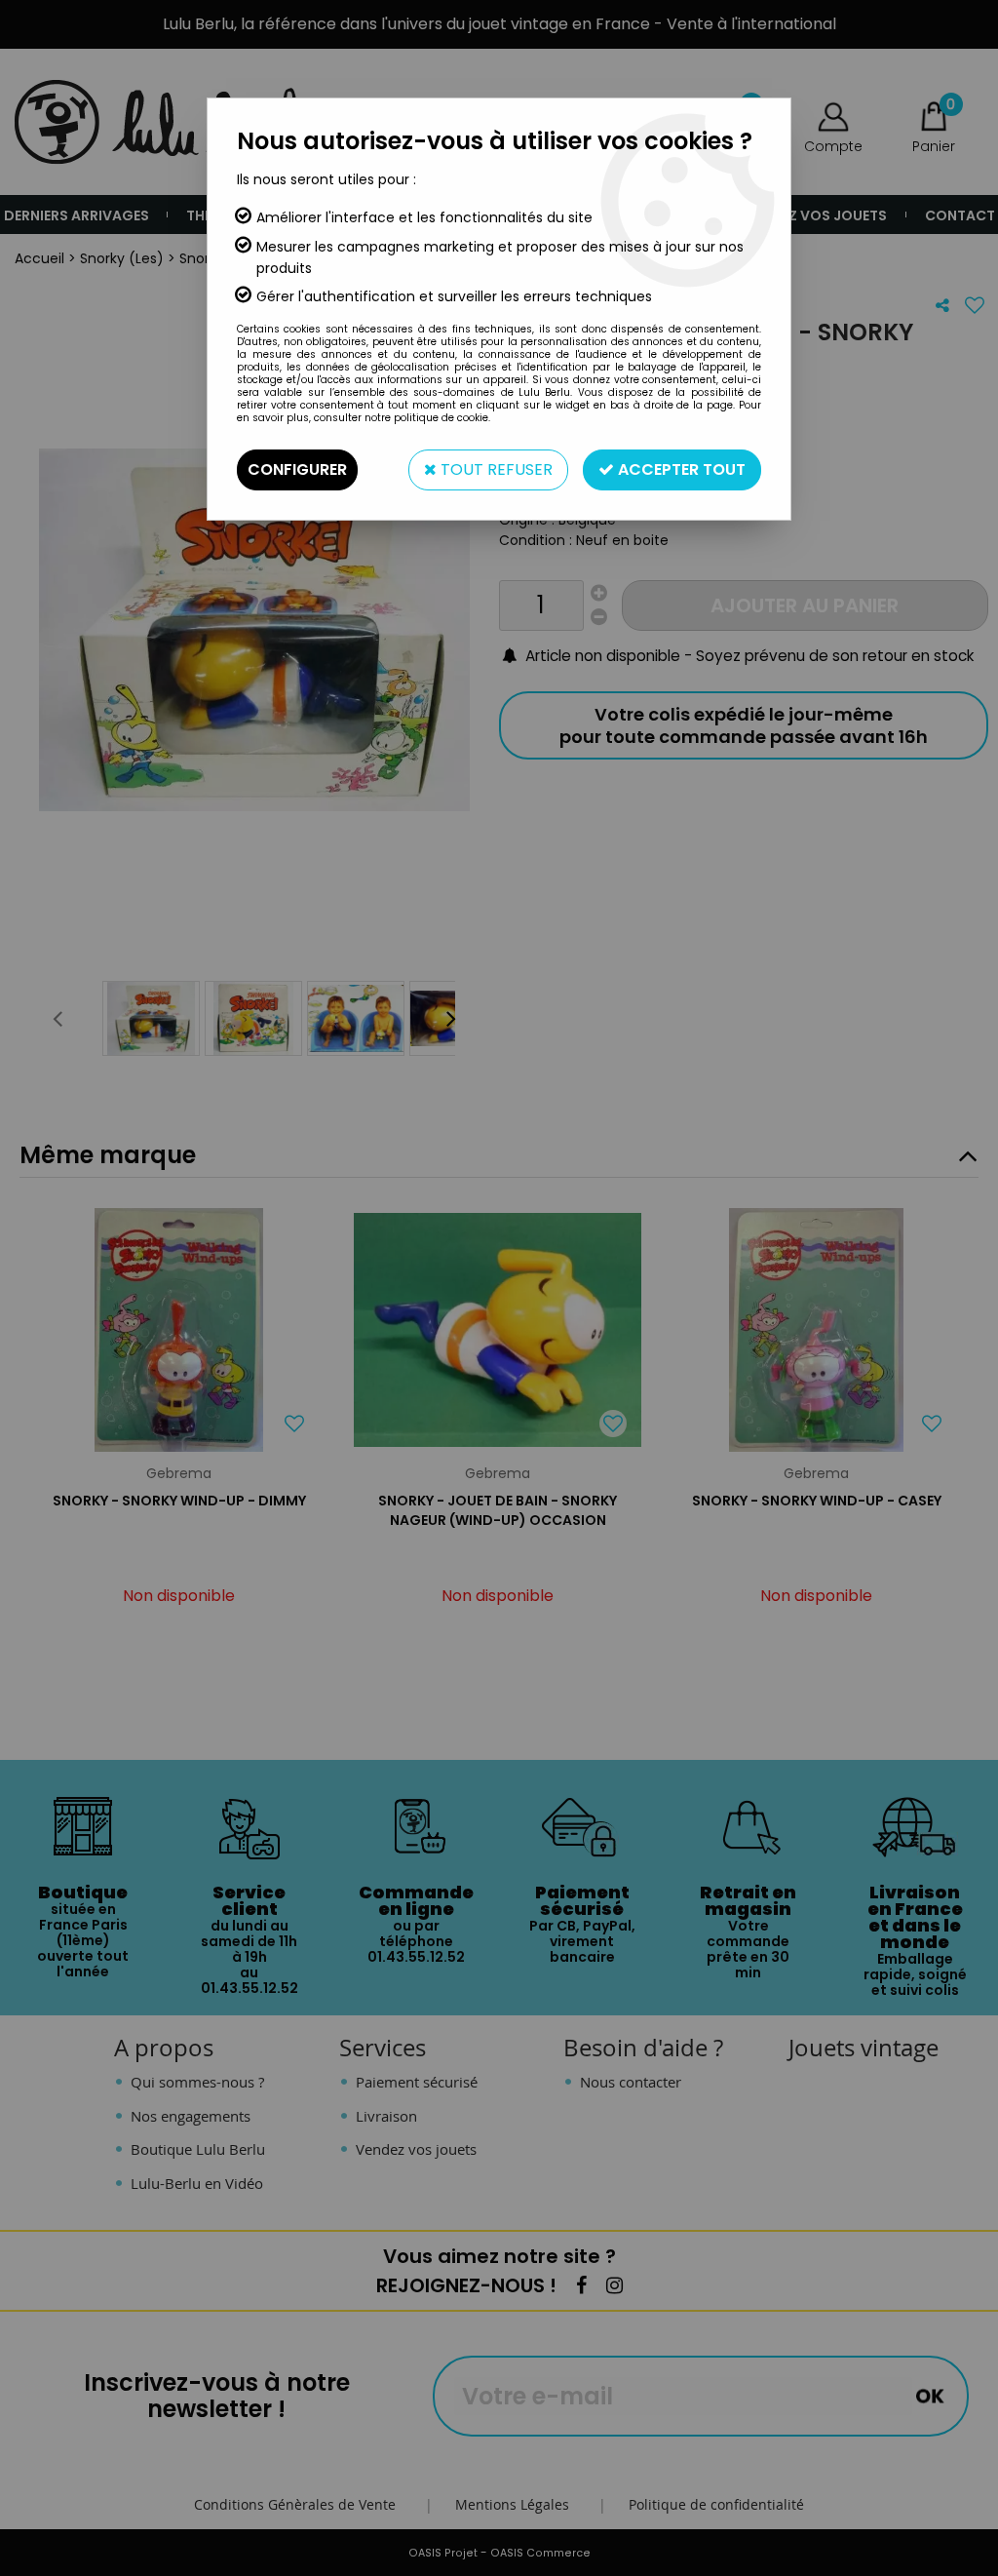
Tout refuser (495, 469)
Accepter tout (680, 469)
